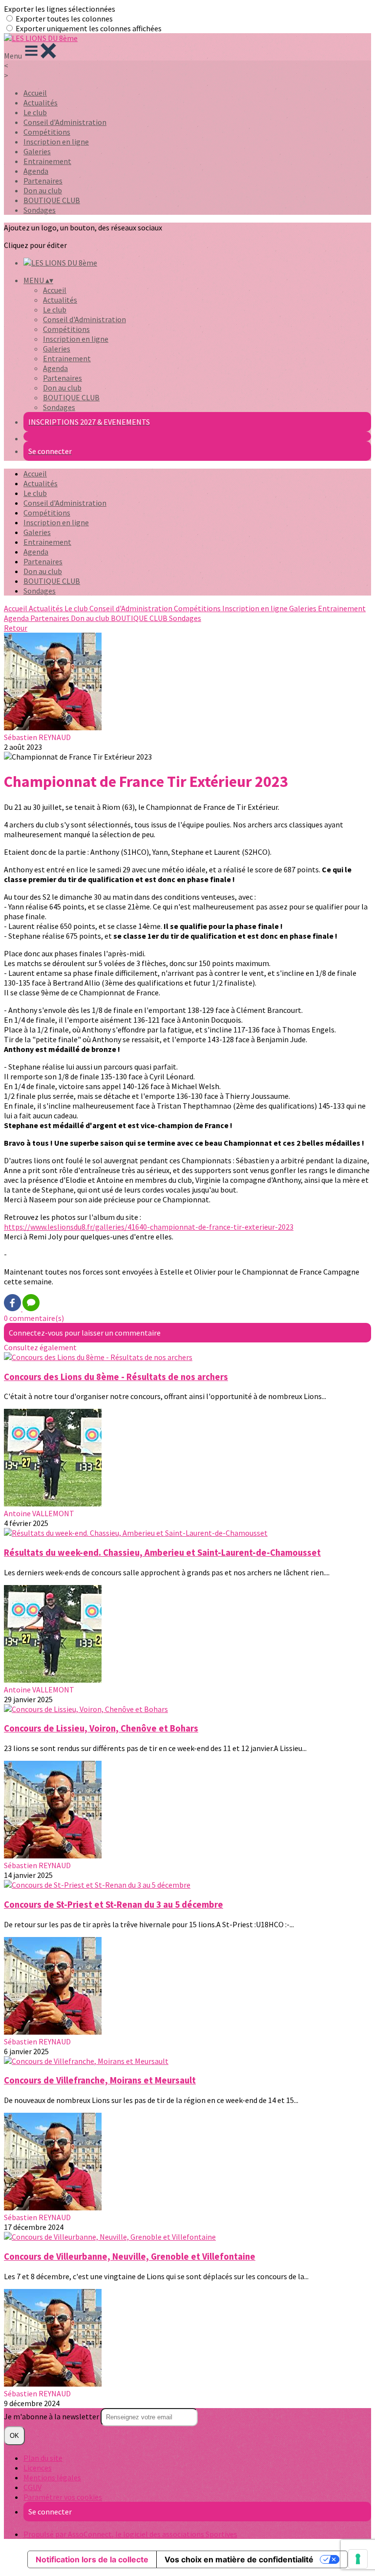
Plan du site (43, 2458)
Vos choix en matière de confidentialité (239, 2559)
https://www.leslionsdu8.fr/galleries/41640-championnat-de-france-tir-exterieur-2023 (149, 1227)
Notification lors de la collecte (92, 2559)
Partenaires (43, 181)
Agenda (36, 171)
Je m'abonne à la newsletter (52, 2416)
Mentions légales (52, 2477)
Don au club (43, 190)
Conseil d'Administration (65, 122)
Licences (38, 2468)
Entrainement (47, 161)
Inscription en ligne (56, 142)
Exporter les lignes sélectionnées (60, 9)
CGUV (32, 2487)
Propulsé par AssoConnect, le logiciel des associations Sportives (130, 2534)
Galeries (37, 151)
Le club (35, 112)
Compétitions (47, 132)
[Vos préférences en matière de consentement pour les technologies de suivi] (358, 2559)
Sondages (40, 210)
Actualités (41, 103)
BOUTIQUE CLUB (52, 200)
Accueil (35, 93)
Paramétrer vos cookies (63, 2497)
